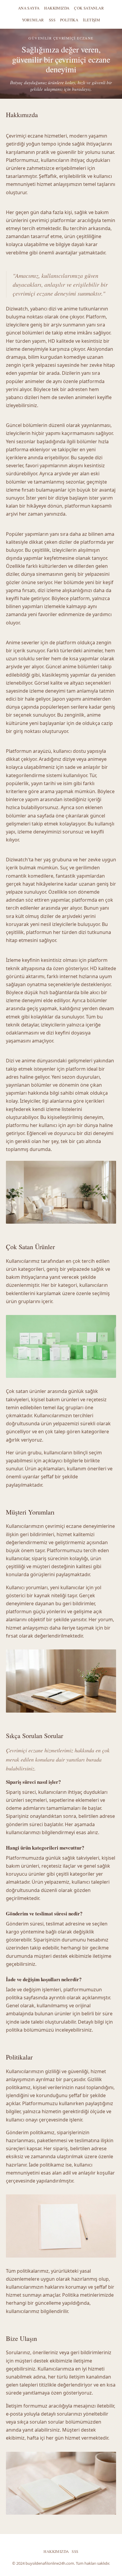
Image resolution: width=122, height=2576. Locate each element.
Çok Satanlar (89, 8)
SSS (52, 20)
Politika (69, 20)
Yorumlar (33, 20)
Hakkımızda (57, 8)
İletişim (91, 20)
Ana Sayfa (29, 8)
